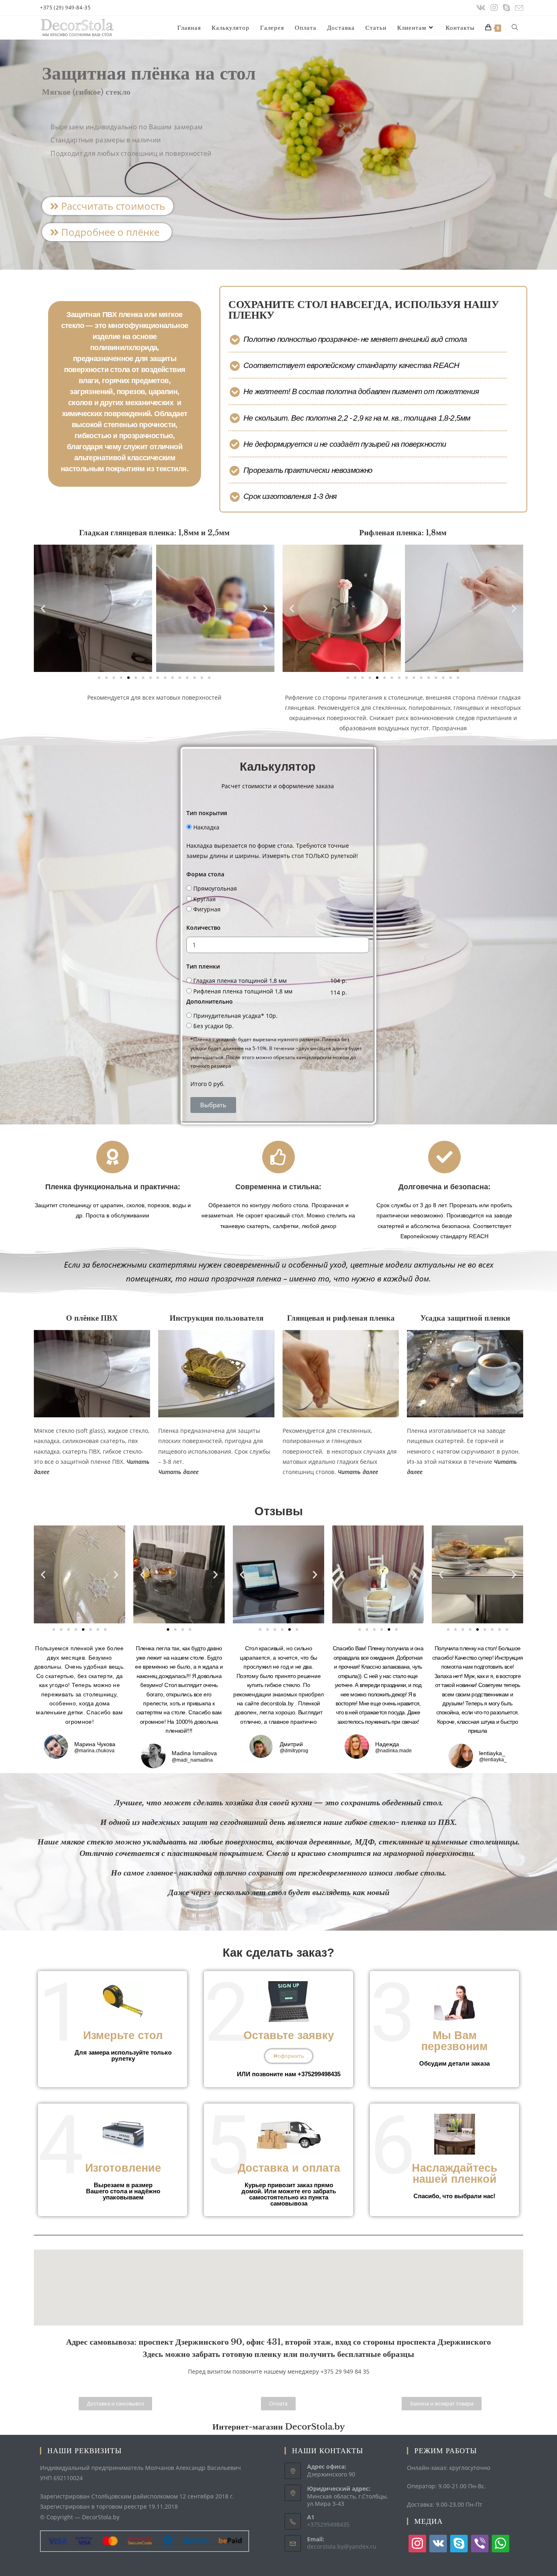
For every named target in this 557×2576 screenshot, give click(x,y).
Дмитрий (291, 1744)
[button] (108, 206)
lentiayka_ (492, 1753)
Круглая (204, 899)
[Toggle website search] (515, 28)
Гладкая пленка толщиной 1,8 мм (240, 981)
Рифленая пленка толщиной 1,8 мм (243, 991)
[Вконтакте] (481, 8)
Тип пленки (203, 966)
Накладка (206, 827)
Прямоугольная (215, 888)
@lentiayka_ (493, 1760)
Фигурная (207, 909)
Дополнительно (210, 1001)
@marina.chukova (94, 1751)
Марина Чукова (95, 1744)
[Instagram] (494, 8)
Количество (203, 928)
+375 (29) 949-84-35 (65, 8)
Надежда (387, 1744)
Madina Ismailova (194, 1753)
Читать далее (358, 1472)
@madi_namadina (192, 1760)
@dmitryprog (294, 1751)
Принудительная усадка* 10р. (235, 1016)
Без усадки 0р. (213, 1026)
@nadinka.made (393, 1751)
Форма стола (205, 874)
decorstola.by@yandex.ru (342, 2546)
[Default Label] (438, 2543)
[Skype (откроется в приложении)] (506, 8)
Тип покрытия (207, 813)
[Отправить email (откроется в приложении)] (518, 8)
